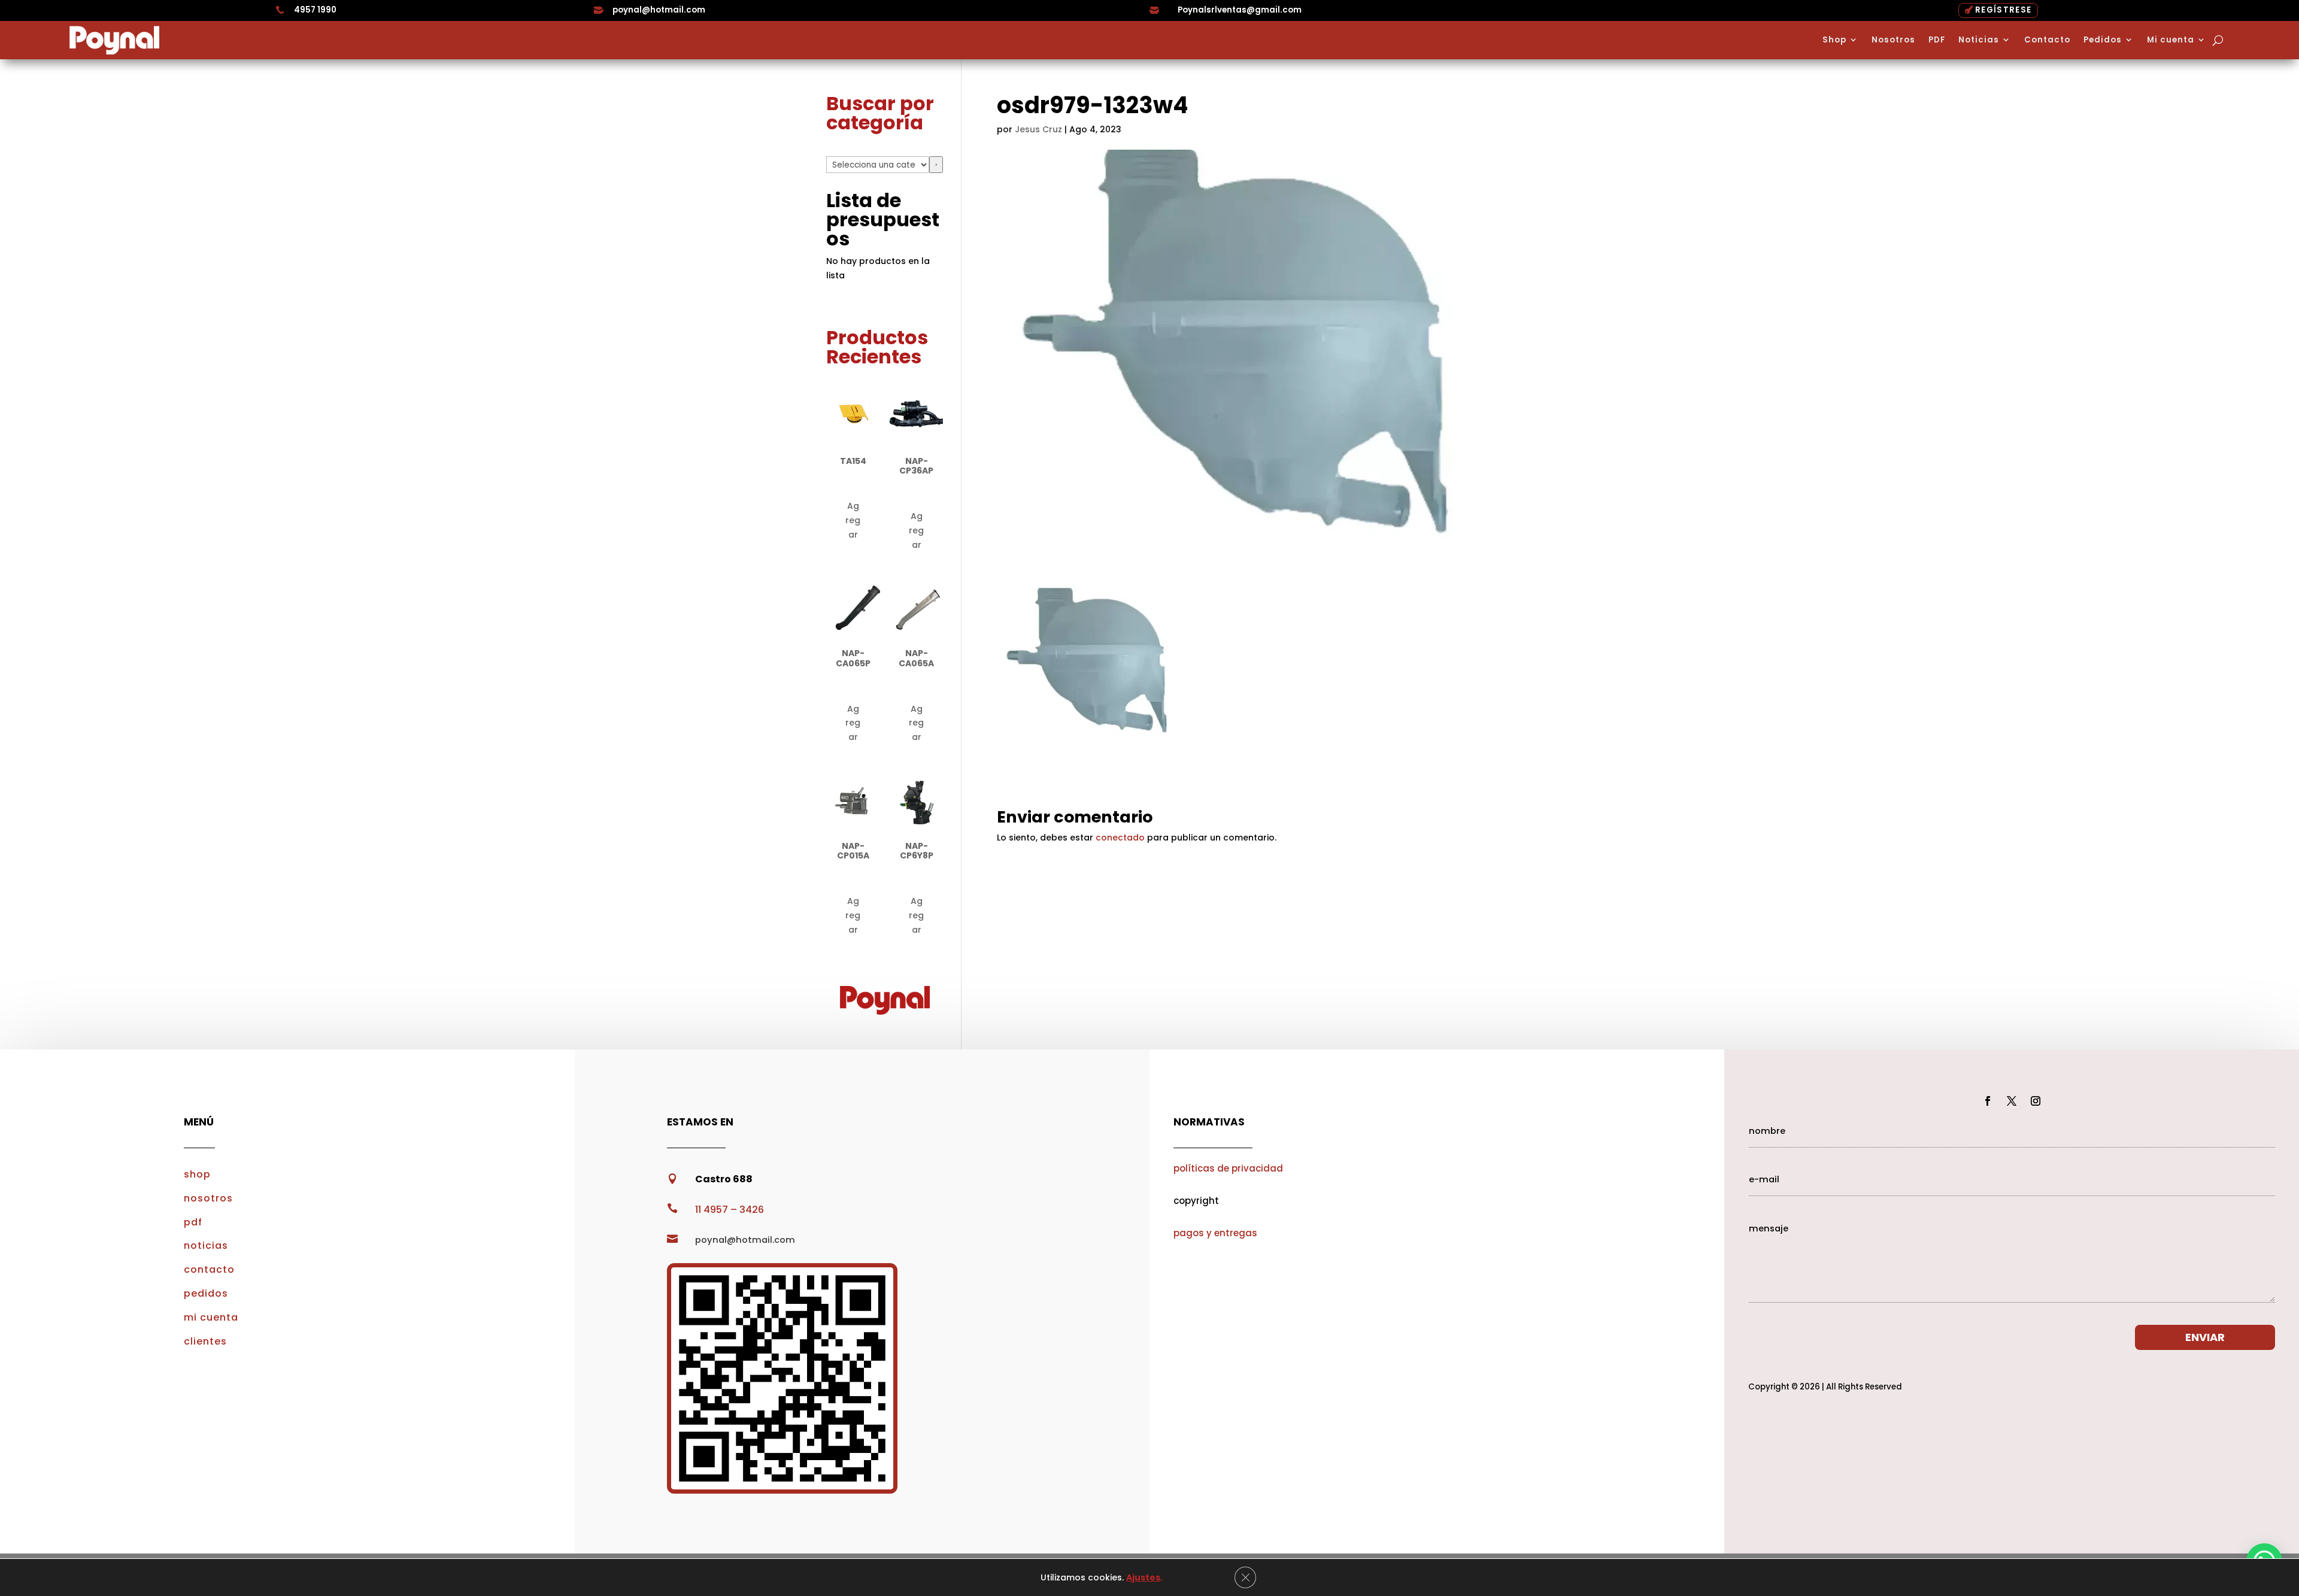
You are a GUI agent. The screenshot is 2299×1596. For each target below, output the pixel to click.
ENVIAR (2205, 1337)
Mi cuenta (2171, 40)
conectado (1120, 838)
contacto (209, 1269)
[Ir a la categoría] (936, 165)
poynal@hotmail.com (659, 10)
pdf (193, 1222)
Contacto (2047, 40)
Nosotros (1893, 40)
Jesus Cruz (1038, 129)
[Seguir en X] (2012, 1101)
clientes (205, 1341)
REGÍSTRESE (2003, 10)
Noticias (1979, 40)
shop (197, 1174)
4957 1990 (315, 10)
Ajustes (1143, 1577)
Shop (1834, 40)
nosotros (208, 1198)
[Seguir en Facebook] (1988, 1101)
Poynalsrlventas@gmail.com (1240, 10)
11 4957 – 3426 (730, 1210)
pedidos (206, 1293)
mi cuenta (211, 1317)
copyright (1196, 1201)
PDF (1937, 40)
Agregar (853, 520)
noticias (206, 1245)
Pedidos (2103, 40)
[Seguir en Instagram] (2036, 1101)
